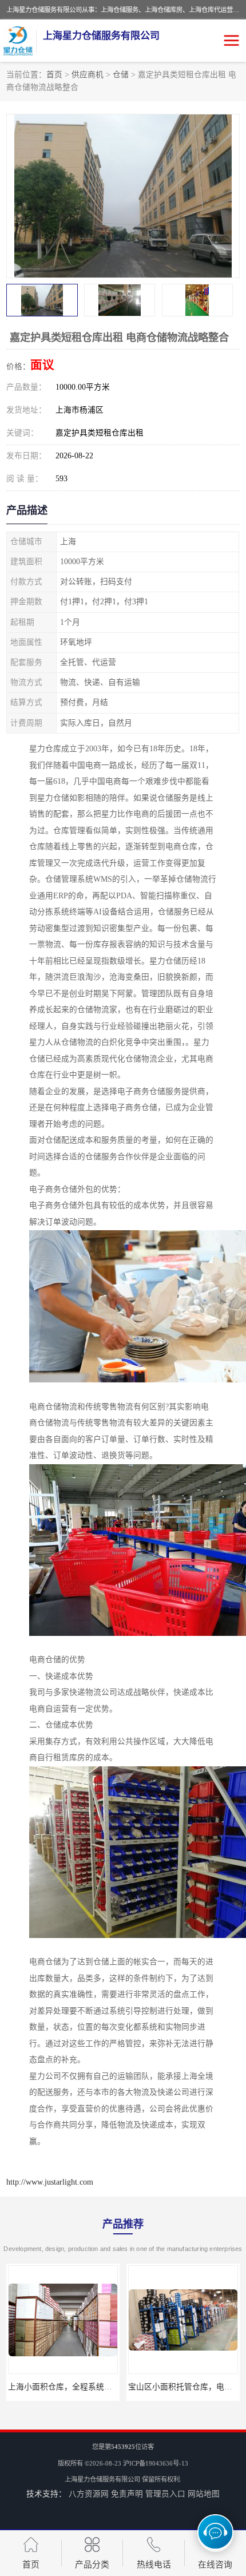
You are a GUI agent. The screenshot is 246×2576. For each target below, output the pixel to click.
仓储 (121, 75)
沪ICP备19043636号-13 (156, 2463)
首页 (54, 75)
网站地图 (204, 2494)
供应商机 (88, 75)
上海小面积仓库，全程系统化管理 (61, 2387)
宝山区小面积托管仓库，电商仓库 (181, 2387)
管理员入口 (165, 2494)
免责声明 (127, 2494)
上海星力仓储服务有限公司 (102, 2479)
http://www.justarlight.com (50, 2182)
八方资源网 (89, 2494)
